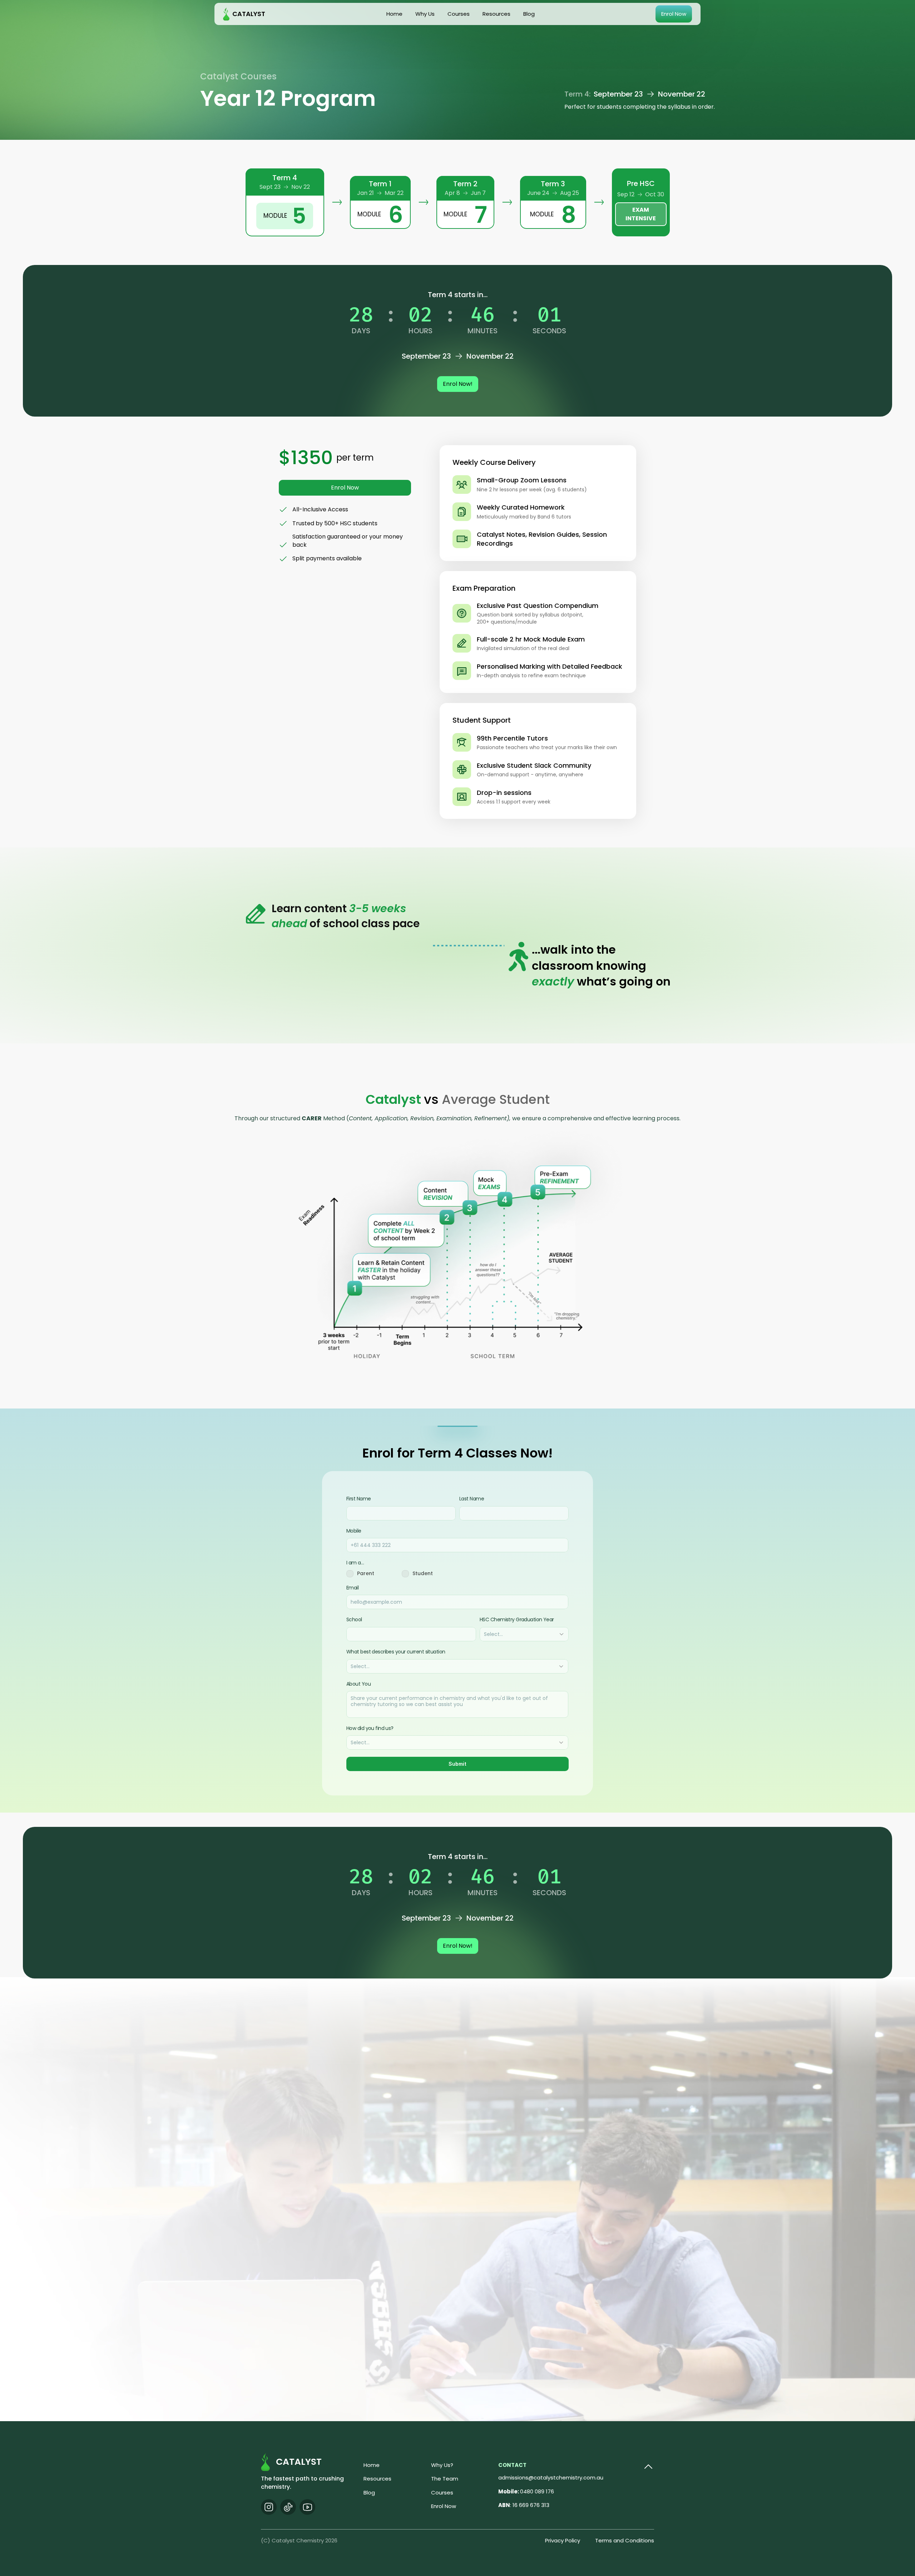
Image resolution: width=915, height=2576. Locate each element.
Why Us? (442, 2465)
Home (372, 2465)
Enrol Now (444, 2506)
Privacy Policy (563, 2540)
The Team (445, 2479)
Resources (377, 2479)
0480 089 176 (526, 2491)
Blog (369, 2493)
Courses (442, 2493)
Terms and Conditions (625, 2540)
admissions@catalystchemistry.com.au (551, 2477)
